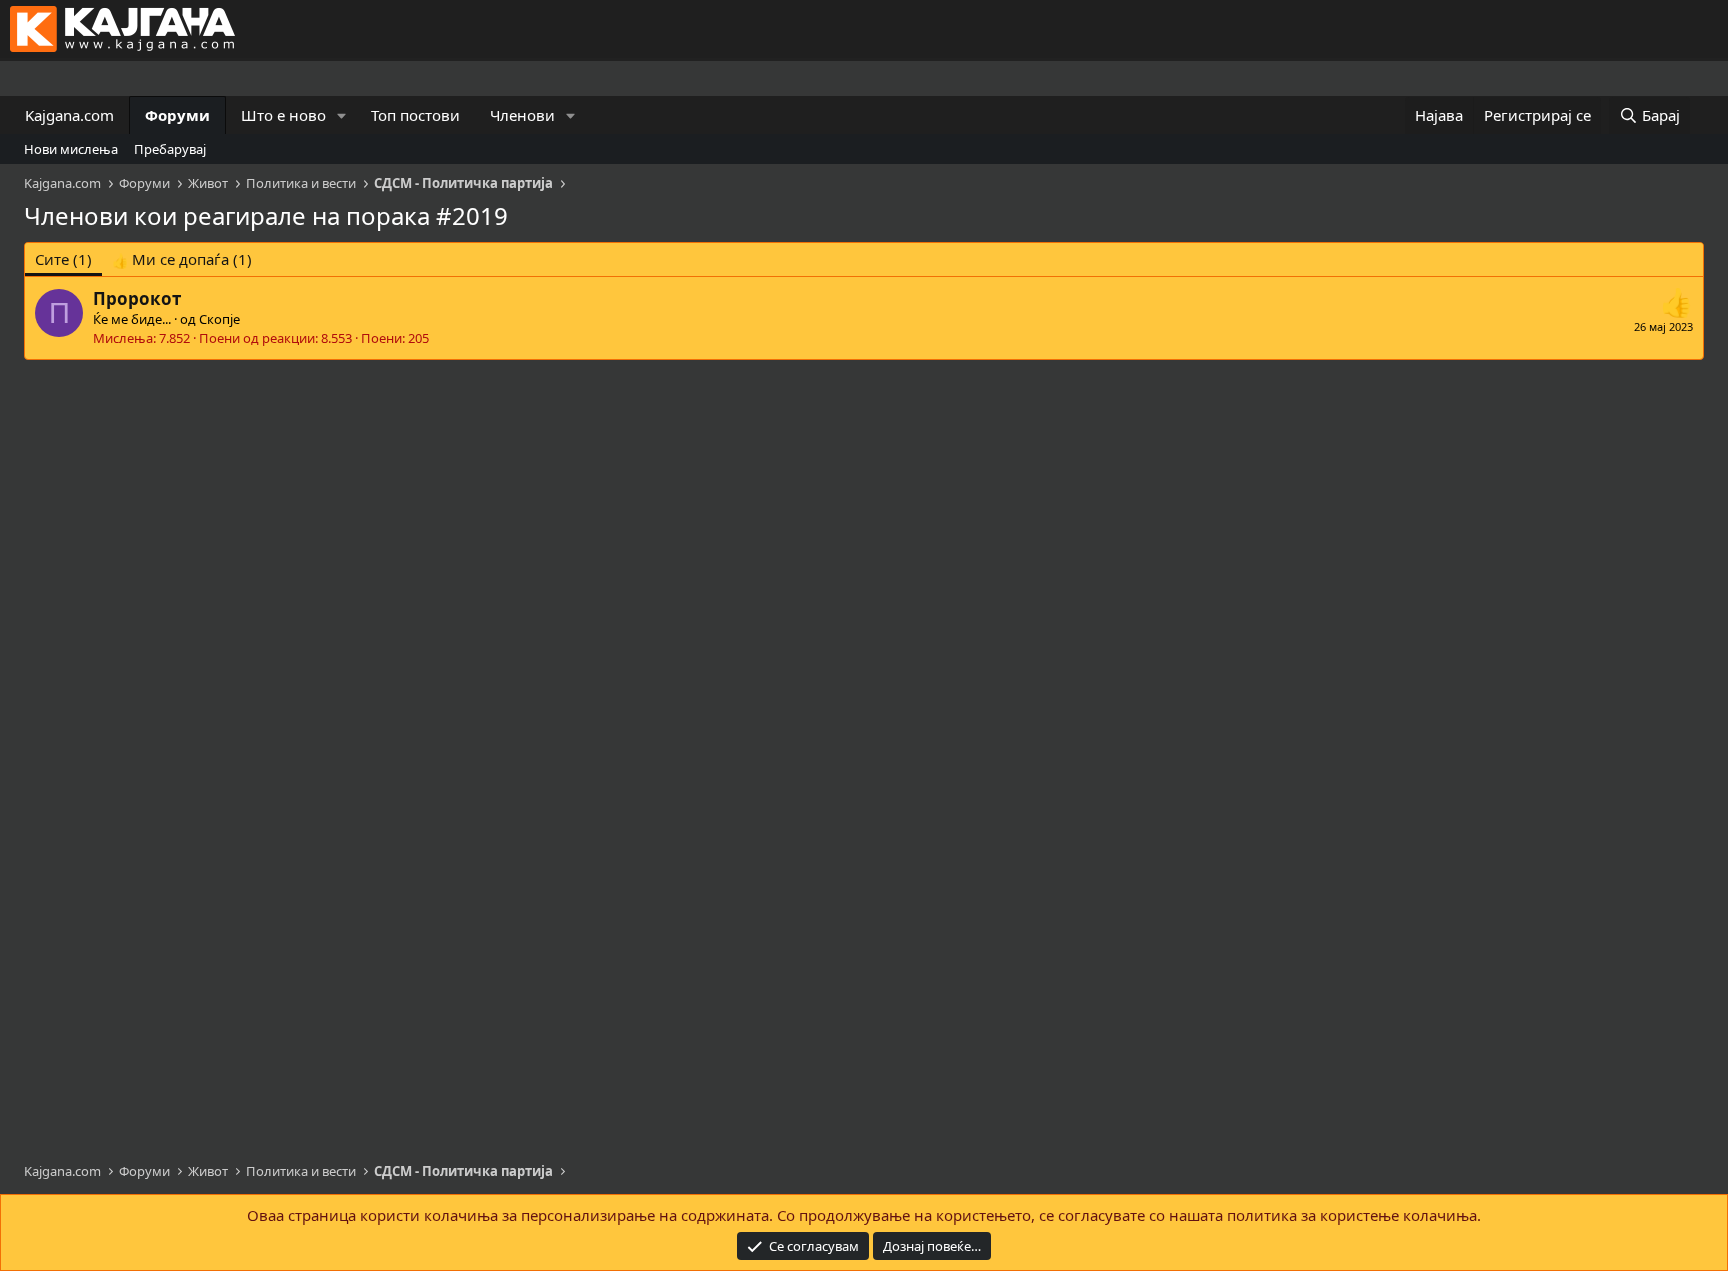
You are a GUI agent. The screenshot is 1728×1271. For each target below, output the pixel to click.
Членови (522, 115)
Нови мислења (71, 149)
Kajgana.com (69, 115)
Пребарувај (170, 149)
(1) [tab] (63, 259)
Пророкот (137, 298)
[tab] (182, 259)
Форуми (177, 115)
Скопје (219, 319)
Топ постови (415, 115)
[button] (342, 115)
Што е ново (283, 115)
